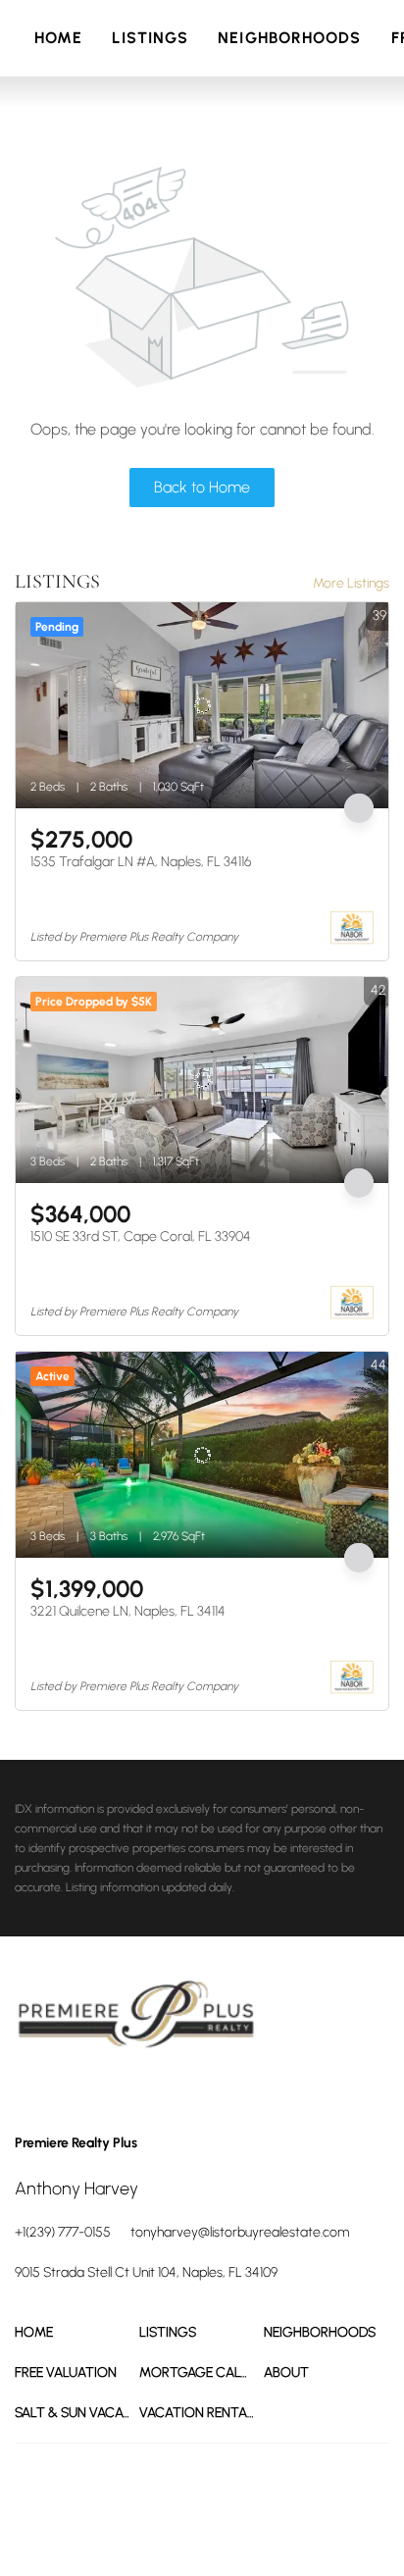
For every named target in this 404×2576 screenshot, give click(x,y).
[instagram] (108, 2090)
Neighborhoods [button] (289, 38)
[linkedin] (69, 2090)
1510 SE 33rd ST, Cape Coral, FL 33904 (141, 1236)
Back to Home (202, 487)
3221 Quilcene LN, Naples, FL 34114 (128, 1611)
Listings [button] (150, 38)
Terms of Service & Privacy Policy (100, 2507)
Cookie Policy (227, 2507)
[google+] (147, 2090)
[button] (77, 2332)
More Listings (351, 583)
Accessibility (188, 2527)
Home (58, 38)
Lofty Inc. (143, 2473)
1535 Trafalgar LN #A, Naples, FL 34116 (141, 862)
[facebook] (29, 2090)
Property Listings (56, 2527)
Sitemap (128, 2527)
